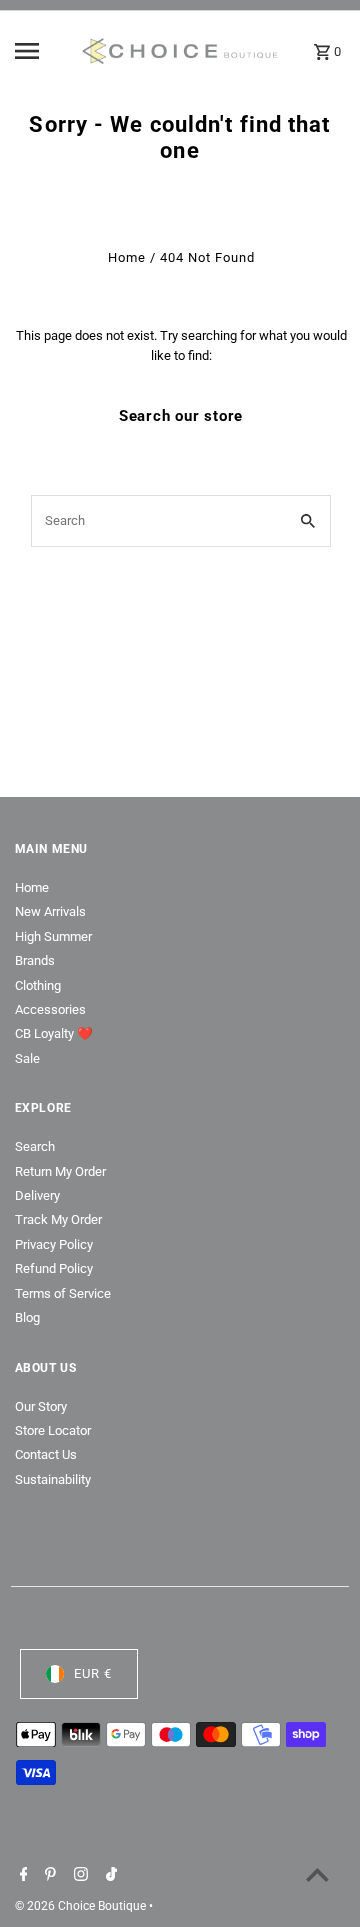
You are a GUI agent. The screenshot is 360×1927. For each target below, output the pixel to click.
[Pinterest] (48, 1876)
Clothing (38, 985)
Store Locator (53, 1430)
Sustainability (53, 1479)
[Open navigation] (41, 51)
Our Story (41, 1406)
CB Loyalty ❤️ (54, 1033)
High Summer (53, 936)
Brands (35, 960)
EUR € (93, 1673)
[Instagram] (78, 1876)
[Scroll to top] (317, 1874)
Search (35, 1146)
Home (127, 257)
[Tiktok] (109, 1876)
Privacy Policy (54, 1244)
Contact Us (46, 1454)
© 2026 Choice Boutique (82, 1906)
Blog (27, 1317)
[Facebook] (21, 1876)
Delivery (37, 1195)
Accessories (50, 1009)
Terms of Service (63, 1293)
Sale (27, 1058)
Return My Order (60, 1171)
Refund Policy (54, 1268)
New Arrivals (50, 911)
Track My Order (58, 1219)
